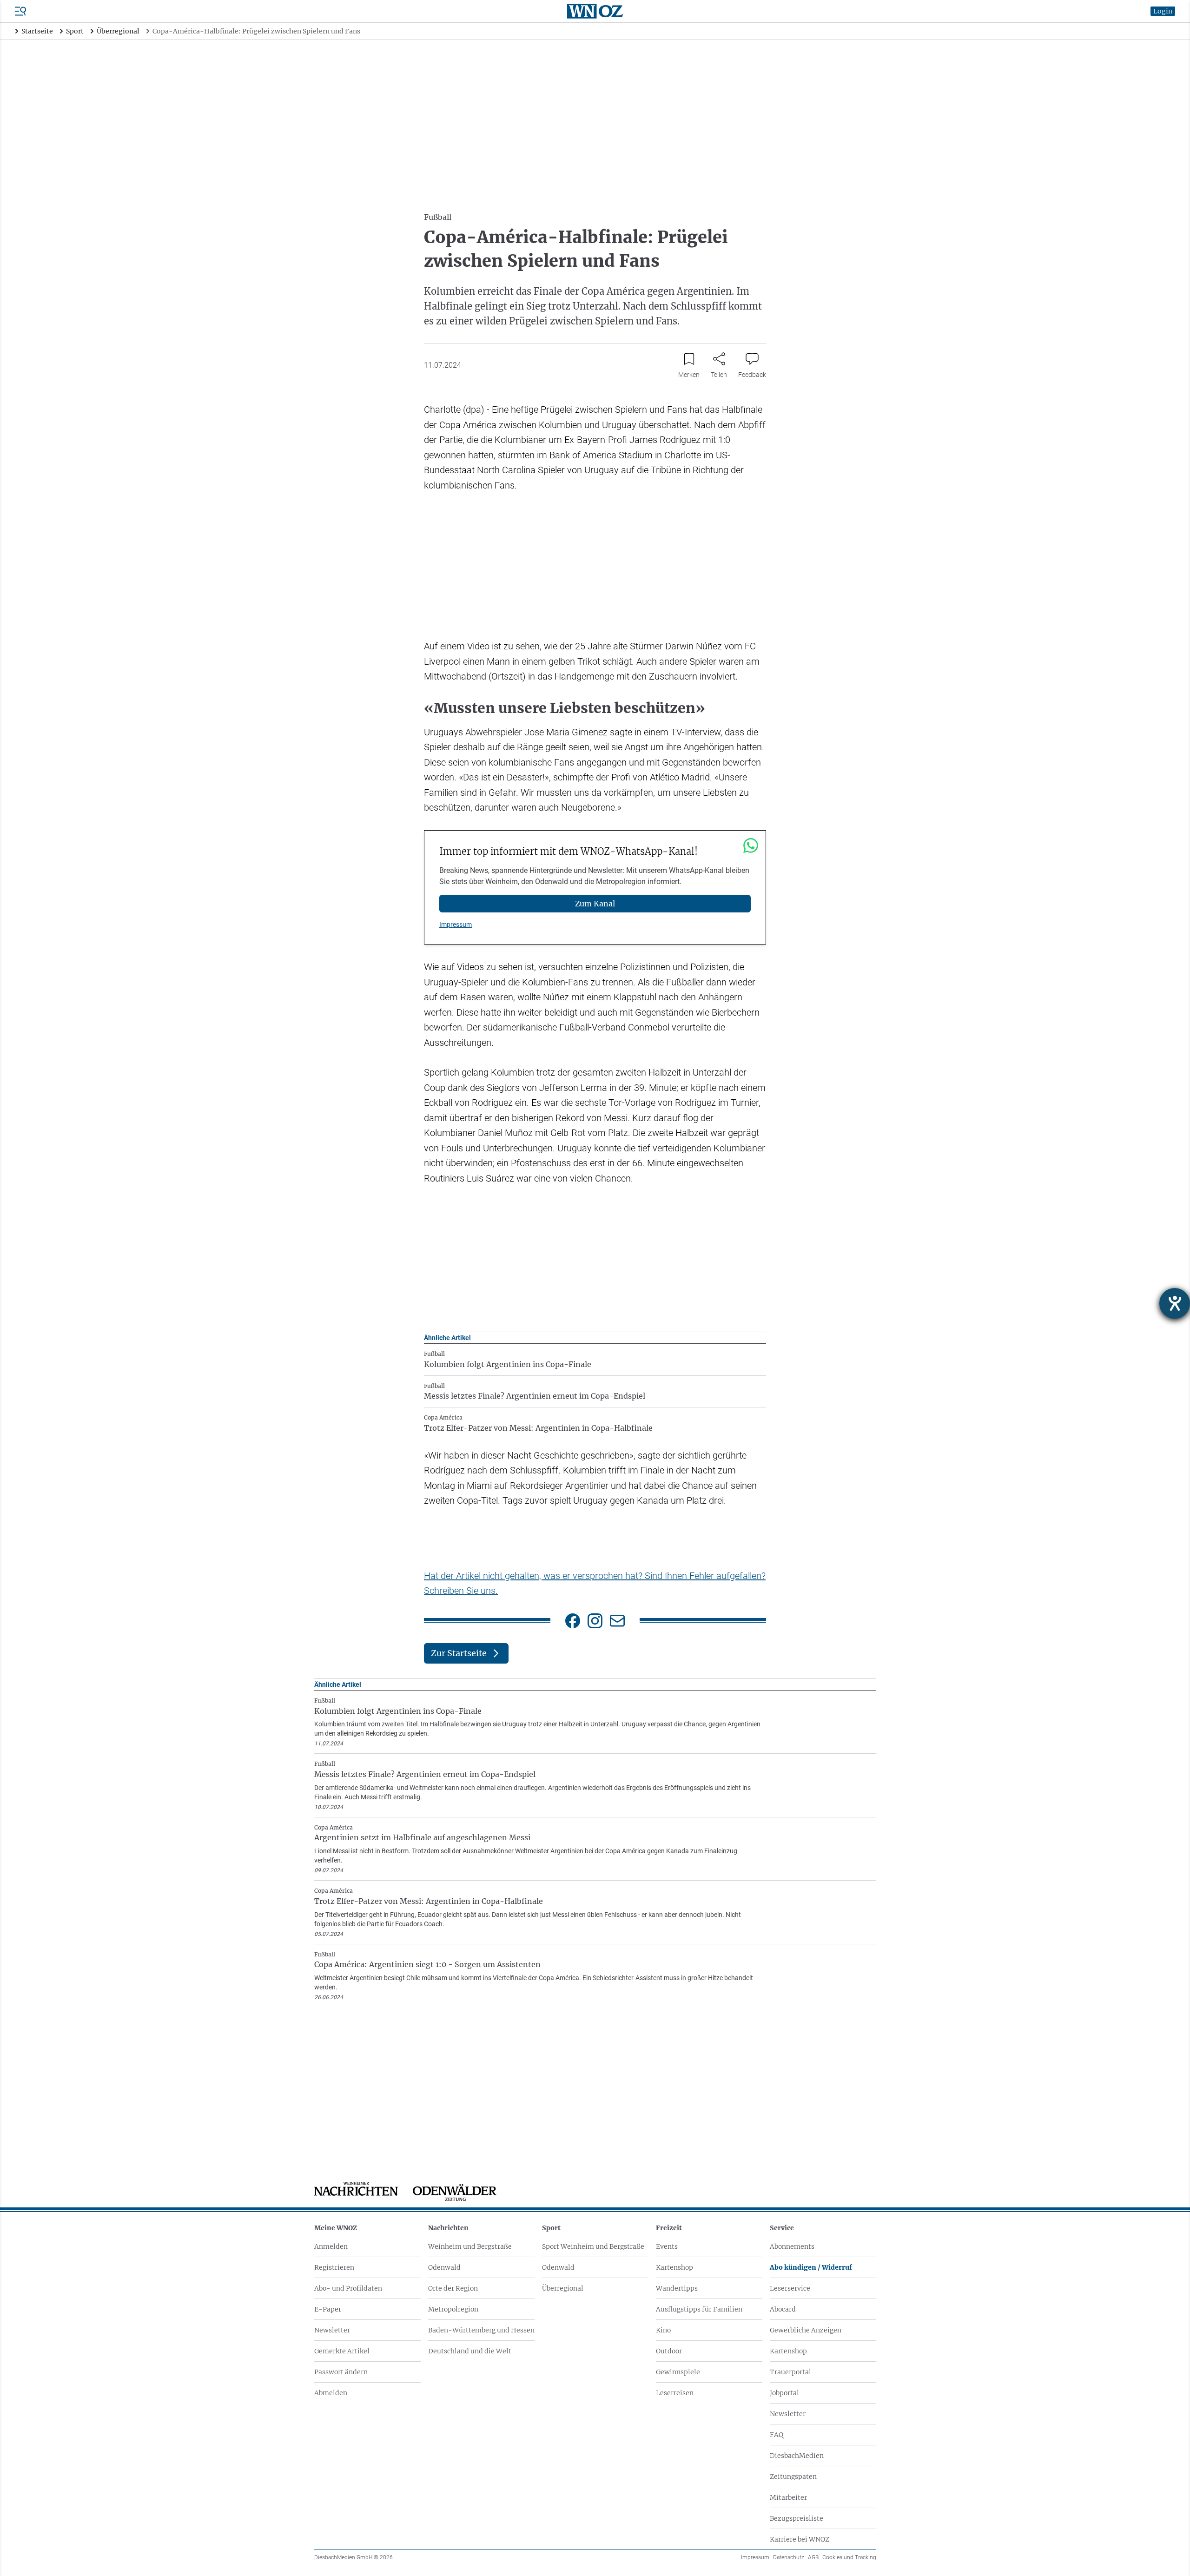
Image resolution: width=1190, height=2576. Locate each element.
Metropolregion (453, 2309)
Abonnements (792, 2246)
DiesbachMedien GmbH (354, 2557)
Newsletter (332, 2330)
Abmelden (331, 2393)
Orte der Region (453, 2288)
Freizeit (669, 2228)
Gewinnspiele (678, 2372)
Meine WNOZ (336, 2228)
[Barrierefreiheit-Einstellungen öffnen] (1175, 1303)
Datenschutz (789, 2557)
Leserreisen (675, 2393)
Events (667, 2246)
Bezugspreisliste (797, 2518)
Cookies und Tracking (849, 2557)
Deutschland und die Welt (470, 2351)
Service (782, 2228)
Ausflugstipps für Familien (699, 2309)
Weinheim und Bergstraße (470, 2246)
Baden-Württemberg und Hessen (481, 2330)
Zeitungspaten (793, 2477)
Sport (551, 2228)
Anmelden (331, 2246)
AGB (813, 2557)
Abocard (783, 2309)
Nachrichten (448, 2228)
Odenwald (444, 2267)
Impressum (456, 925)
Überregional (563, 2288)
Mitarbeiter (788, 2497)
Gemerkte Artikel (342, 2351)
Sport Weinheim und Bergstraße (593, 2246)
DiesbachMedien (797, 2456)
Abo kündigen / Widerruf (811, 2267)
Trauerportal (790, 2372)
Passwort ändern (341, 2372)
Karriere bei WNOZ (800, 2539)
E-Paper (328, 2309)
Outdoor (669, 2351)
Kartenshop (674, 2267)
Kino (663, 2330)
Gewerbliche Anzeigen (806, 2330)
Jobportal (784, 2393)
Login (1163, 11)
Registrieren (334, 2267)
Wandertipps (677, 2288)
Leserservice (790, 2288)
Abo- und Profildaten (348, 2288)
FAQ (777, 2435)
